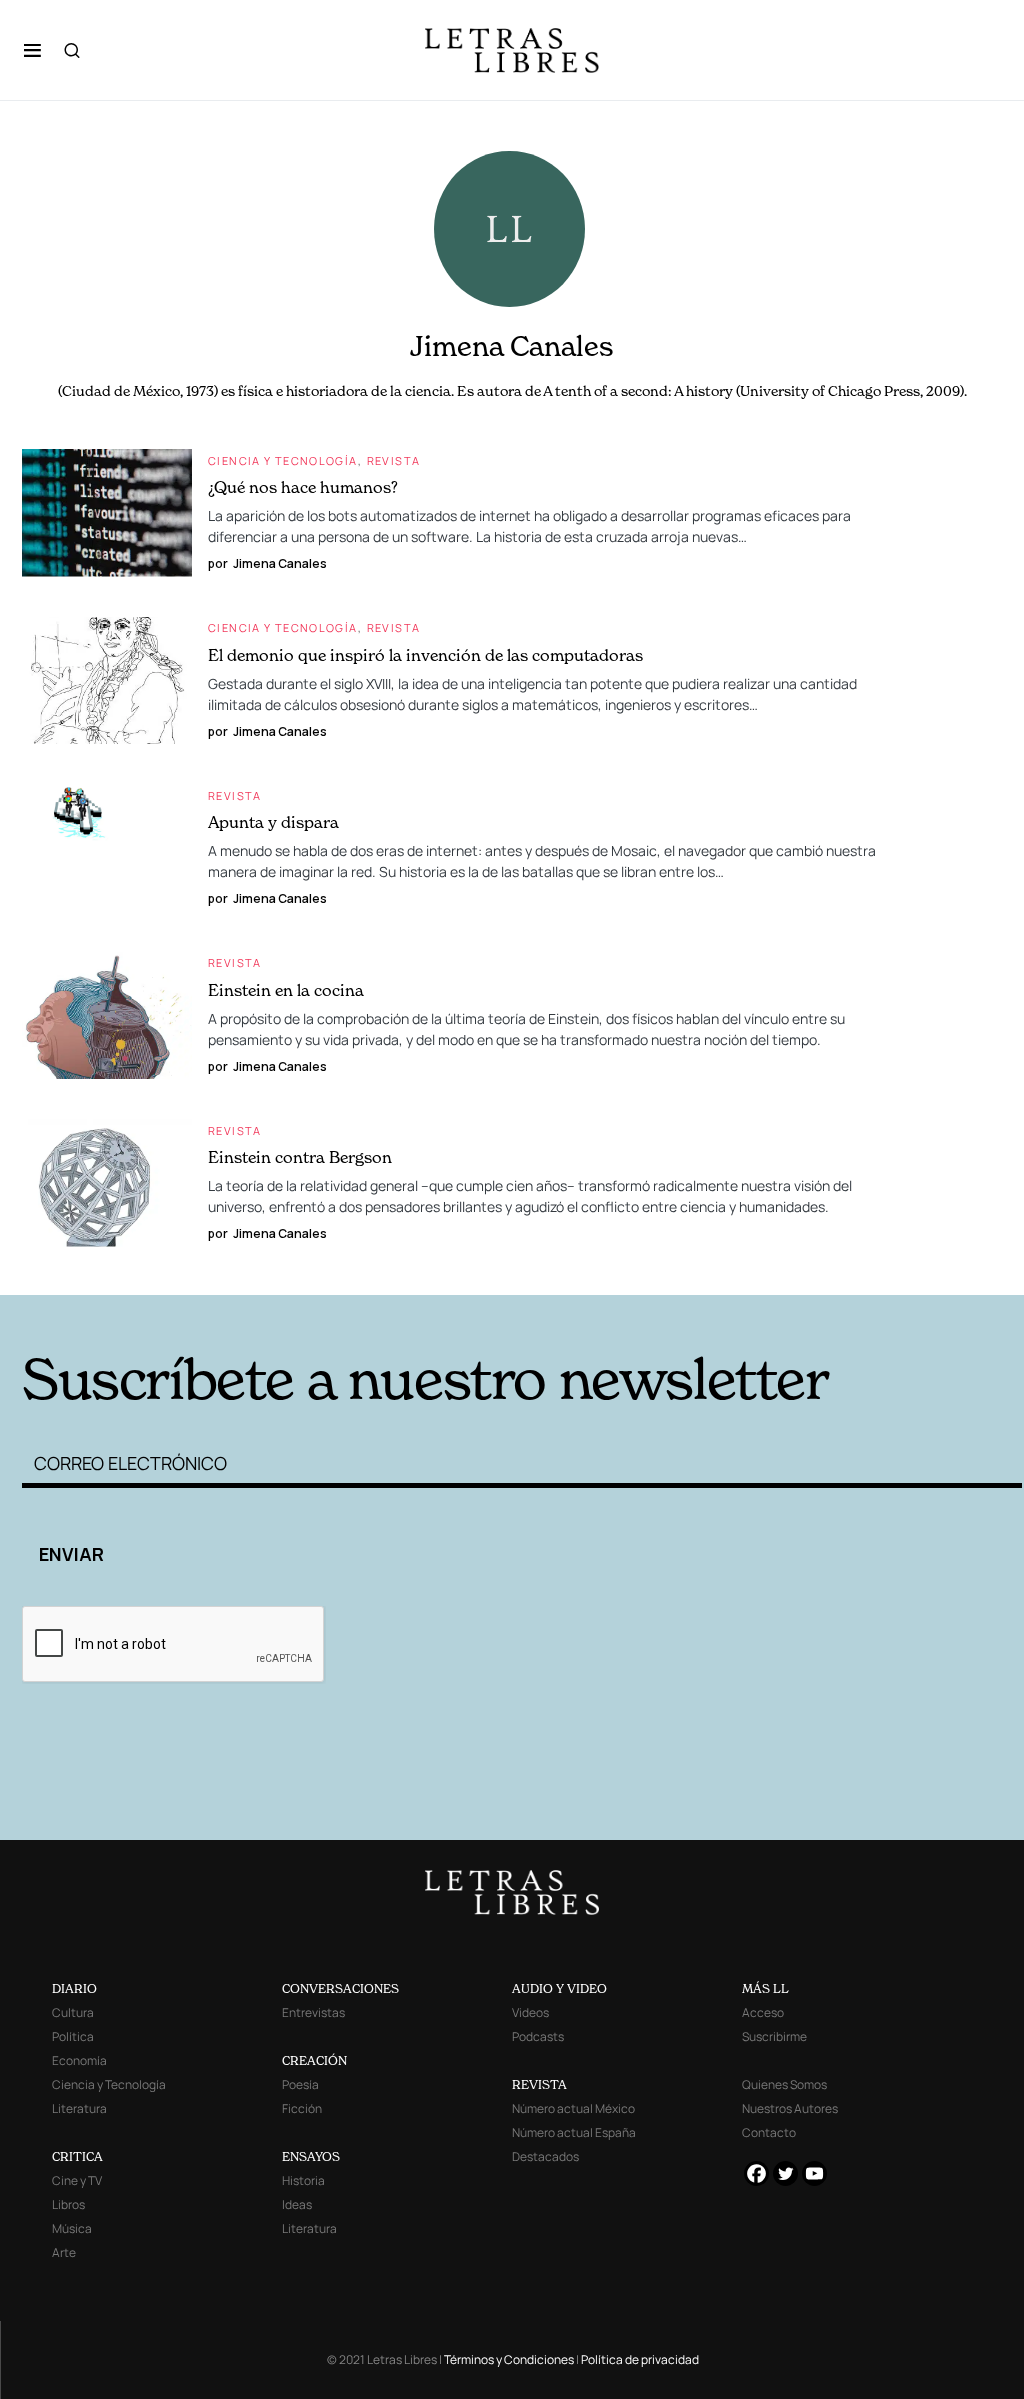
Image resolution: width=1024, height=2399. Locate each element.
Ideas (297, 2204)
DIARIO (74, 1988)
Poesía (300, 2084)
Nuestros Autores (790, 2108)
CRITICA (77, 2156)
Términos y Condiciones (509, 2359)
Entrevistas (313, 2012)
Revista (394, 460)
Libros (68, 2204)
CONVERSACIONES (340, 1988)
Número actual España (574, 2132)
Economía (79, 2060)
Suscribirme (774, 2036)
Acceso (763, 2012)
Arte (64, 2252)
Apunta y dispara (273, 822)
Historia (303, 2180)
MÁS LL (765, 1988)
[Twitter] (785, 2173)
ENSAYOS (311, 2156)
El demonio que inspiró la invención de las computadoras (425, 655)
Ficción (302, 2108)
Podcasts (538, 2036)
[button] (32, 50)
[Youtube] (814, 2173)
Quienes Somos (784, 2084)
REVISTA (539, 2084)
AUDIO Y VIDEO (559, 1988)
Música (72, 2228)
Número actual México (573, 2108)
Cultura (73, 2012)
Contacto (769, 2132)
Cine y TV (77, 2180)
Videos (530, 2012)
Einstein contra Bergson (300, 1157)
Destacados (545, 2156)
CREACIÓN (314, 2060)
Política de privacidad (640, 2359)
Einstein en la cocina (286, 990)
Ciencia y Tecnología (283, 460)
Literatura (79, 2108)
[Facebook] (756, 2173)
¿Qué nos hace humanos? (303, 487)
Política (73, 2036)
